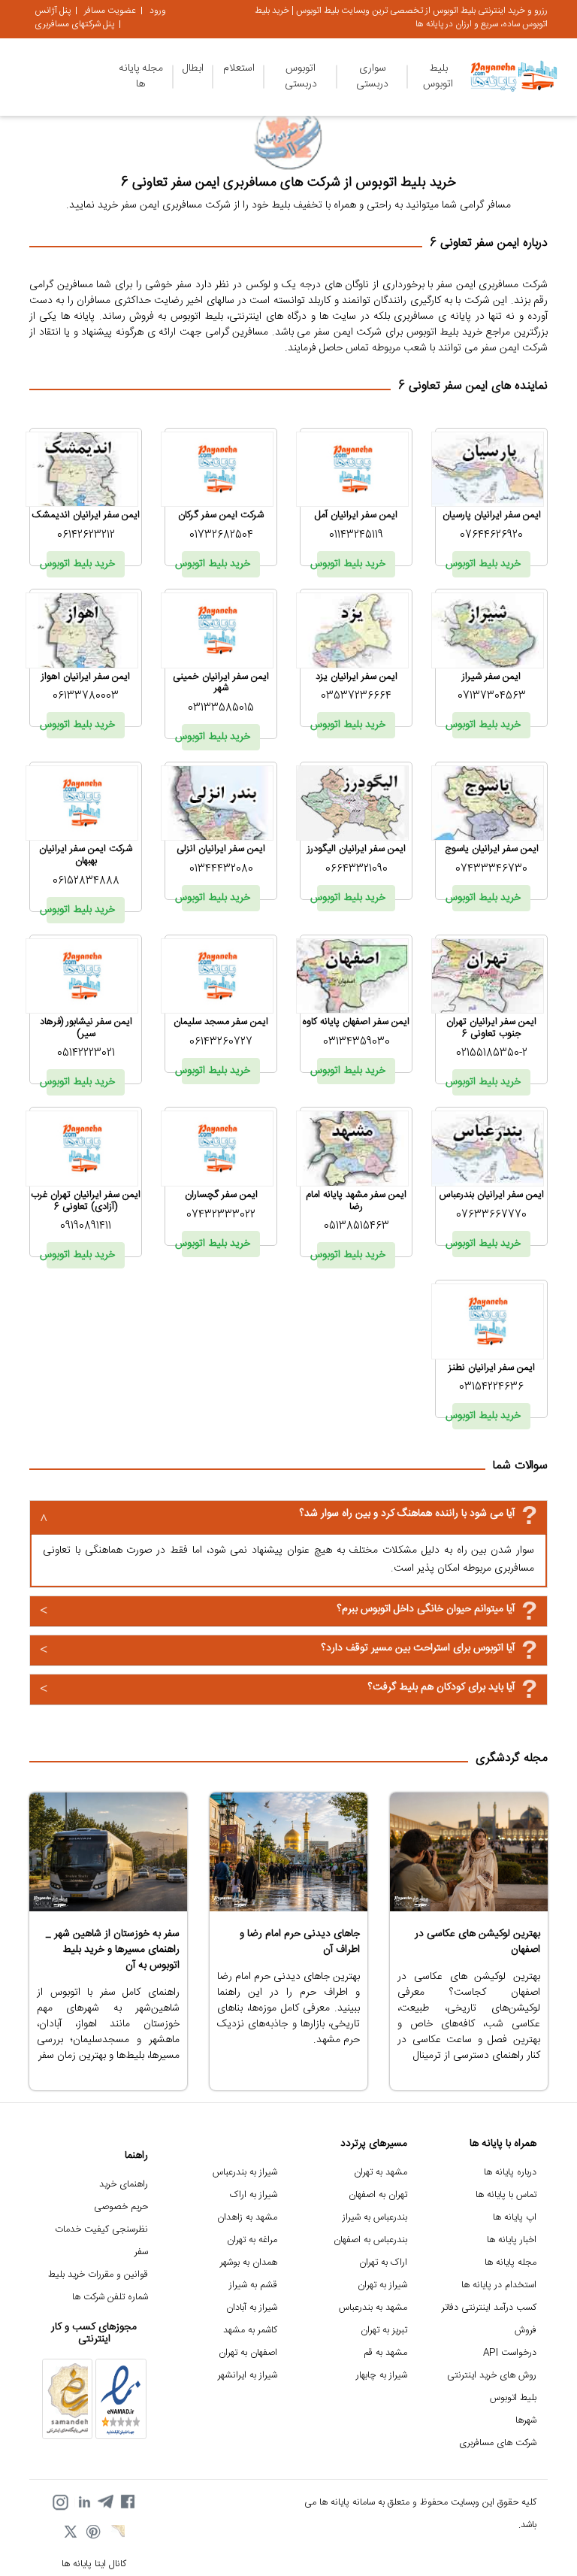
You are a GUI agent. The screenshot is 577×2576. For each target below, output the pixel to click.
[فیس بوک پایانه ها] (128, 2502)
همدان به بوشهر (249, 2263)
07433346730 (491, 869)
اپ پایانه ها (515, 2218)
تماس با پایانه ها (506, 2195)
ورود (158, 11)
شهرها (526, 2421)
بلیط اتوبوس (438, 76)
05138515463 (356, 1226)
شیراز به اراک (254, 2195)
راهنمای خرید (124, 2185)
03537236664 (356, 696)
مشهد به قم (385, 2353)
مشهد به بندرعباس (373, 2308)
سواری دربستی (372, 76)
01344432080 (221, 869)
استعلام (239, 68)
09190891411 (86, 1226)
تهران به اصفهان (378, 2195)
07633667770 (491, 1215)
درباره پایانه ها (510, 2173)
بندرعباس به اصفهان (370, 2240)
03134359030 (356, 1042)
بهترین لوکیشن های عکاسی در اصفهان (477, 1942)
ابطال (193, 68)
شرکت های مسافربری (498, 2443)
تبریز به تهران (384, 2331)
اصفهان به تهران (248, 2353)
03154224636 (491, 1387)
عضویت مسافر (110, 11)
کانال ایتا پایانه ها (94, 2564)
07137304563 (492, 696)
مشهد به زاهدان (247, 2218)
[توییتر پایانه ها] (71, 2533)
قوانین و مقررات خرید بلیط (98, 2275)
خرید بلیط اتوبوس (486, 564)
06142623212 (86, 535)
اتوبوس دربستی (301, 76)
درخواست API (510, 2353)
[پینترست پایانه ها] (94, 2533)
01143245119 (356, 535)
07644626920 (491, 535)
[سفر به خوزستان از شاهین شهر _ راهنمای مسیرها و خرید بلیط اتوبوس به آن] (108, 1852)
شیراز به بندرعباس (245, 2173)
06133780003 (86, 696)
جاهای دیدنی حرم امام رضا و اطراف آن (300, 1942)
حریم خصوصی (121, 2207)
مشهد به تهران (381, 2173)
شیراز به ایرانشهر (248, 2376)
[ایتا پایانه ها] (116, 2533)
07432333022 (221, 1215)
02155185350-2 (492, 1053)
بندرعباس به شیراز (375, 2218)
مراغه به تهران (252, 2240)
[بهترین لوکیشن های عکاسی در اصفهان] (469, 1852)
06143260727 (221, 1042)
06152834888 (86, 881)
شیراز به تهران (382, 2285)
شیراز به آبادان (252, 2308)
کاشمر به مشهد (250, 2331)
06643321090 (356, 869)
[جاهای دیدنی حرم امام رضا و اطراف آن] (288, 1852)
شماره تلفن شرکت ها (110, 2297)
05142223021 (86, 1053)
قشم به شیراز (253, 2285)
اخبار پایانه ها (512, 2240)
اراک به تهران (383, 2263)
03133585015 (221, 708)
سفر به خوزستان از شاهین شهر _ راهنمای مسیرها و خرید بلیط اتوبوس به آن (113, 1950)
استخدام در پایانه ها (499, 2285)
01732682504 (221, 535)
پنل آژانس (53, 11)
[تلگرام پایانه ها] (105, 2502)
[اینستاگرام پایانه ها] (60, 2502)
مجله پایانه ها (141, 76)
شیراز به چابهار (382, 2376)
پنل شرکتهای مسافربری (74, 24)
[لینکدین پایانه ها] (83, 2502)
